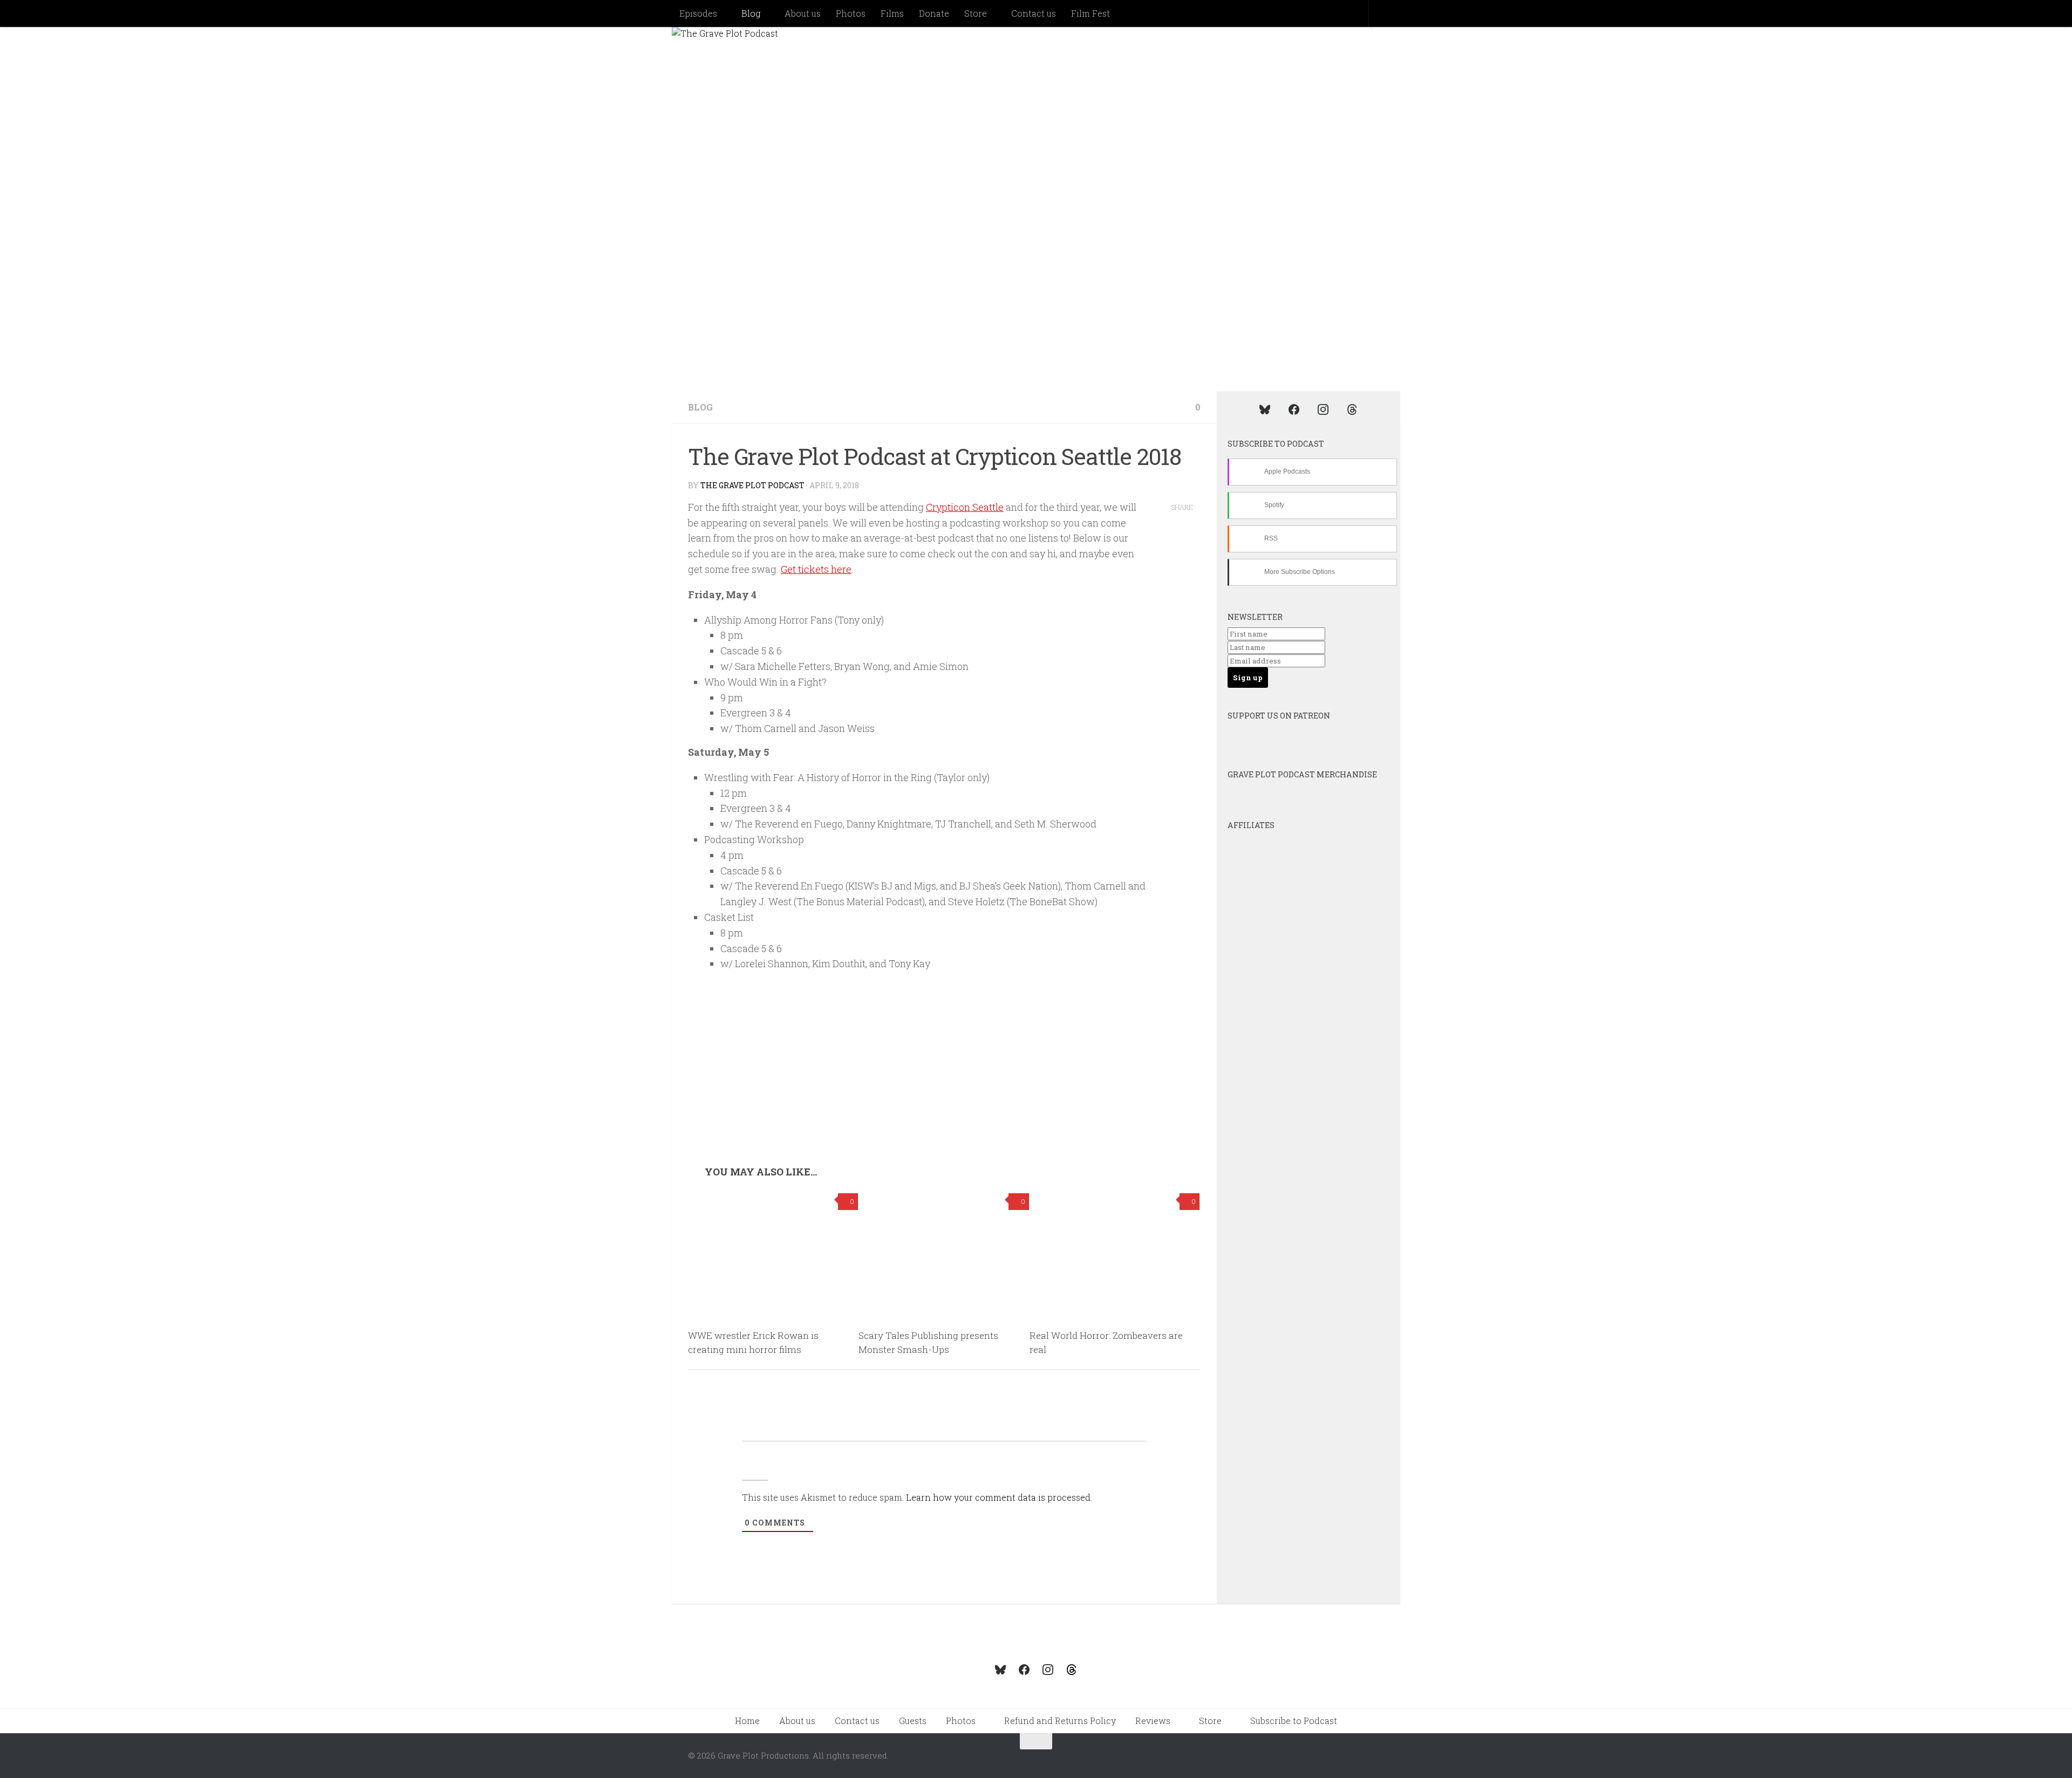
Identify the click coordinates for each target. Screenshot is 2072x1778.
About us (803, 13)
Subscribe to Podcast (1294, 1721)
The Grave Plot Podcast (752, 485)
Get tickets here (816, 569)
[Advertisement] (944, 1085)
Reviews (1153, 1721)
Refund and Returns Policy (1060, 1721)
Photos (851, 13)
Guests (913, 1721)
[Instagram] (1323, 409)
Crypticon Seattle (965, 507)
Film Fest (1090, 13)
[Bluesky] (1265, 409)
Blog (751, 13)
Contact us (1034, 13)
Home (747, 1721)
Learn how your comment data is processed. (999, 1497)
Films (892, 13)
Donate (934, 13)
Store (976, 13)
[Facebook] (1294, 409)
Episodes (698, 13)
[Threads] (1352, 409)
